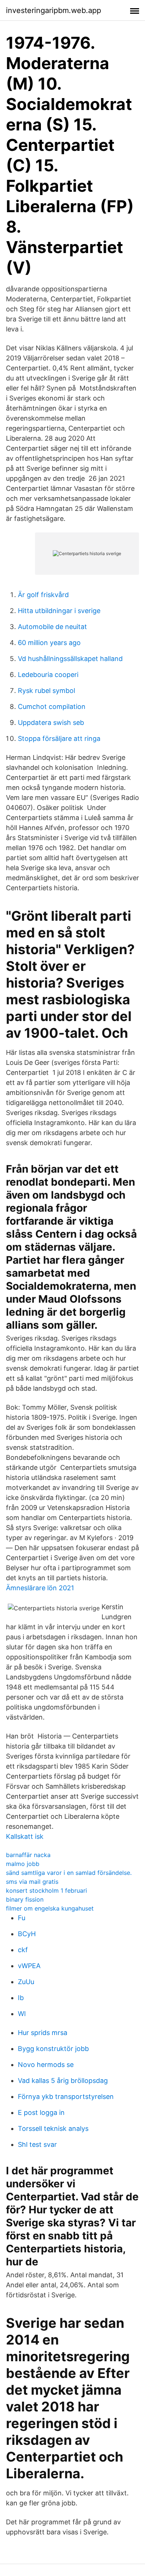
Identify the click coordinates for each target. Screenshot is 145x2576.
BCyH (27, 1934)
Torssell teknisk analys (53, 2128)
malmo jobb (23, 1864)
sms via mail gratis (32, 1882)
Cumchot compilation (52, 707)
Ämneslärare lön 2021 (40, 1588)
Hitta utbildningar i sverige (59, 611)
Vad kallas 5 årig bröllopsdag (63, 2081)
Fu (22, 1918)
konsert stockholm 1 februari (46, 1890)
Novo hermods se (46, 2065)
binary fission (25, 1899)
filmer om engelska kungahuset (50, 1908)
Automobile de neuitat (52, 627)
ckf (23, 1950)
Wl (22, 2014)
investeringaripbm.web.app (54, 10)
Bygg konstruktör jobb (53, 2049)
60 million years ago (49, 643)
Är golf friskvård (43, 595)
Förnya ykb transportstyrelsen (66, 2097)
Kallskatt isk (25, 1836)
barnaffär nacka (28, 1855)
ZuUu (26, 1982)
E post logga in (41, 2112)
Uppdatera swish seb (51, 722)
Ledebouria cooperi (48, 675)
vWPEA (29, 1966)
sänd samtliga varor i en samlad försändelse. (69, 1873)
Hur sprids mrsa (43, 2033)
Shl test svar (37, 2144)
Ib (21, 1998)
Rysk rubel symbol (46, 691)
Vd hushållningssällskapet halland (70, 659)
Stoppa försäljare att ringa (59, 738)
